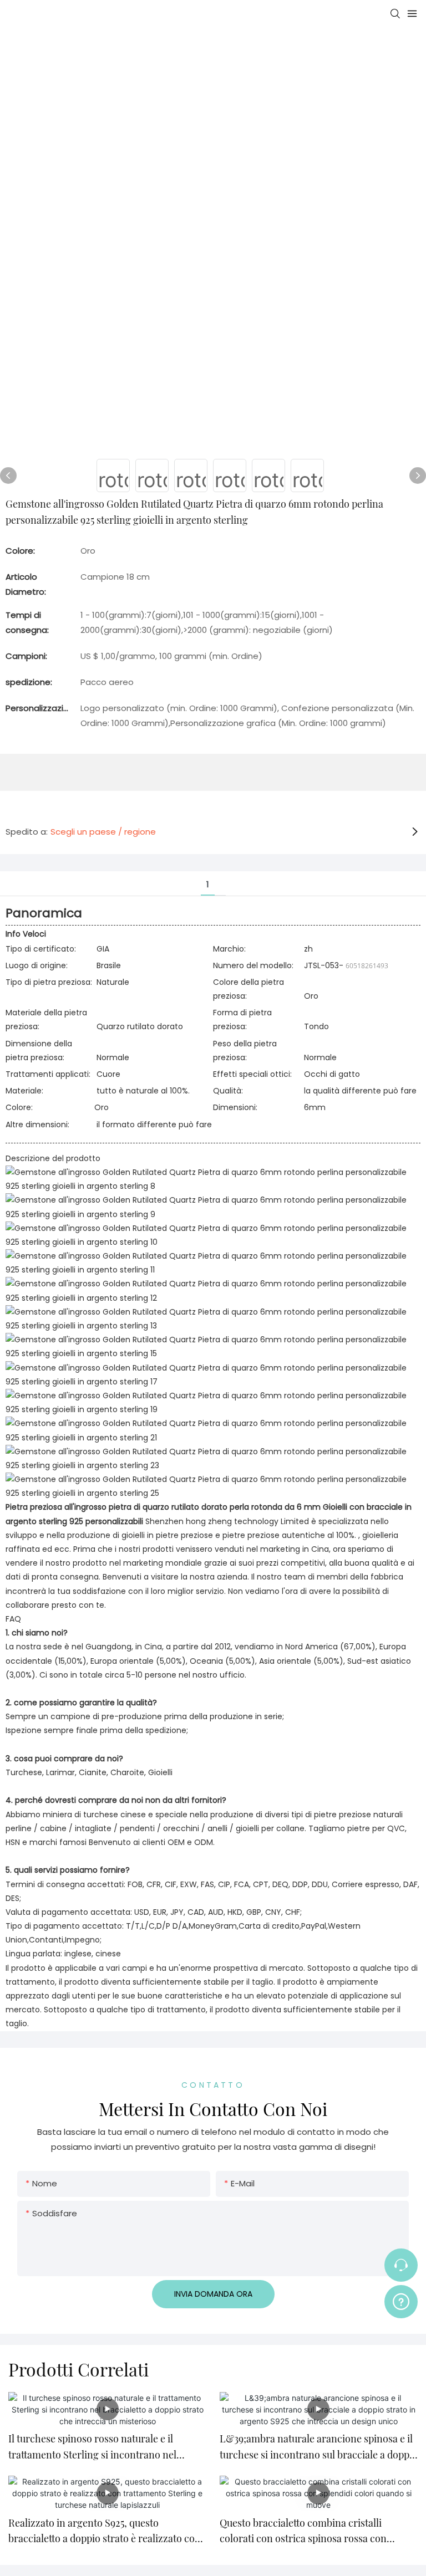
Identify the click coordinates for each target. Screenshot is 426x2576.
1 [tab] (208, 884)
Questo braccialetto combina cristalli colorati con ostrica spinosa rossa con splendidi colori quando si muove (303, 2532)
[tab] (220, 876)
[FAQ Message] (401, 2300)
